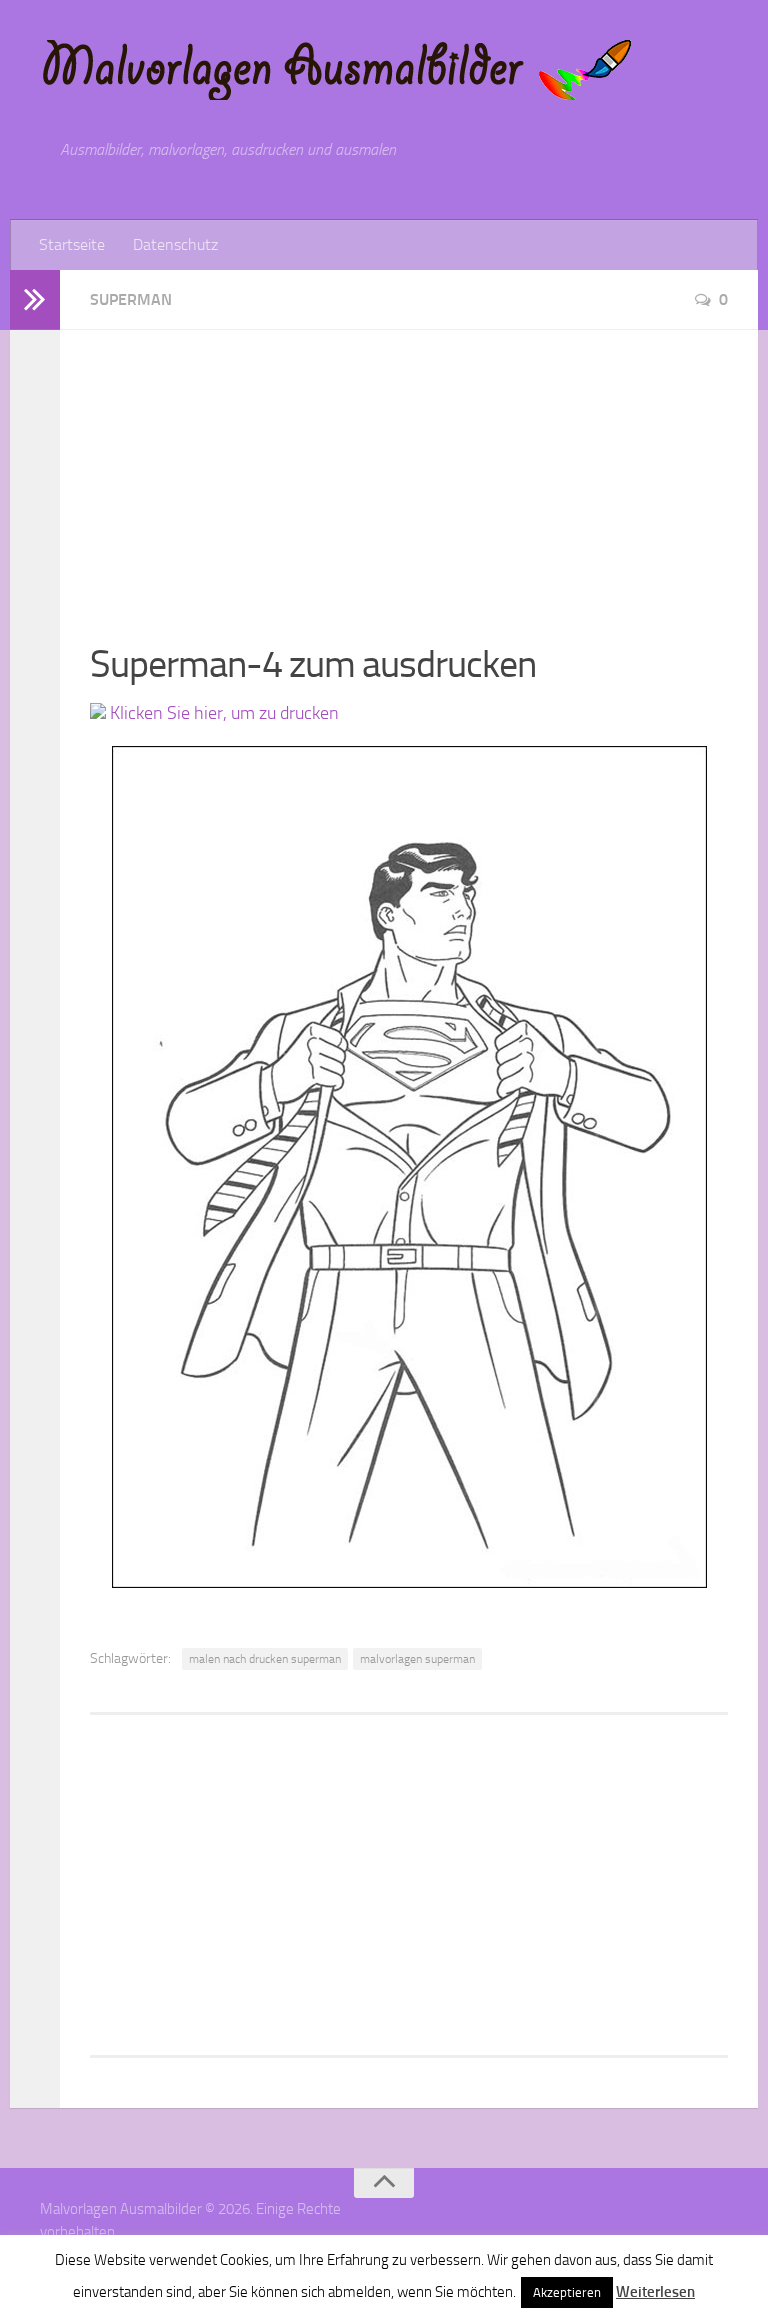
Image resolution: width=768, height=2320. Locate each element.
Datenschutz (175, 244)
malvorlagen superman (417, 1659)
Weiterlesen (655, 2292)
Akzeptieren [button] (567, 2292)
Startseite (72, 244)
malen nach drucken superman (265, 1659)
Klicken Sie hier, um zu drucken (222, 713)
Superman (131, 299)
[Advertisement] (409, 470)
